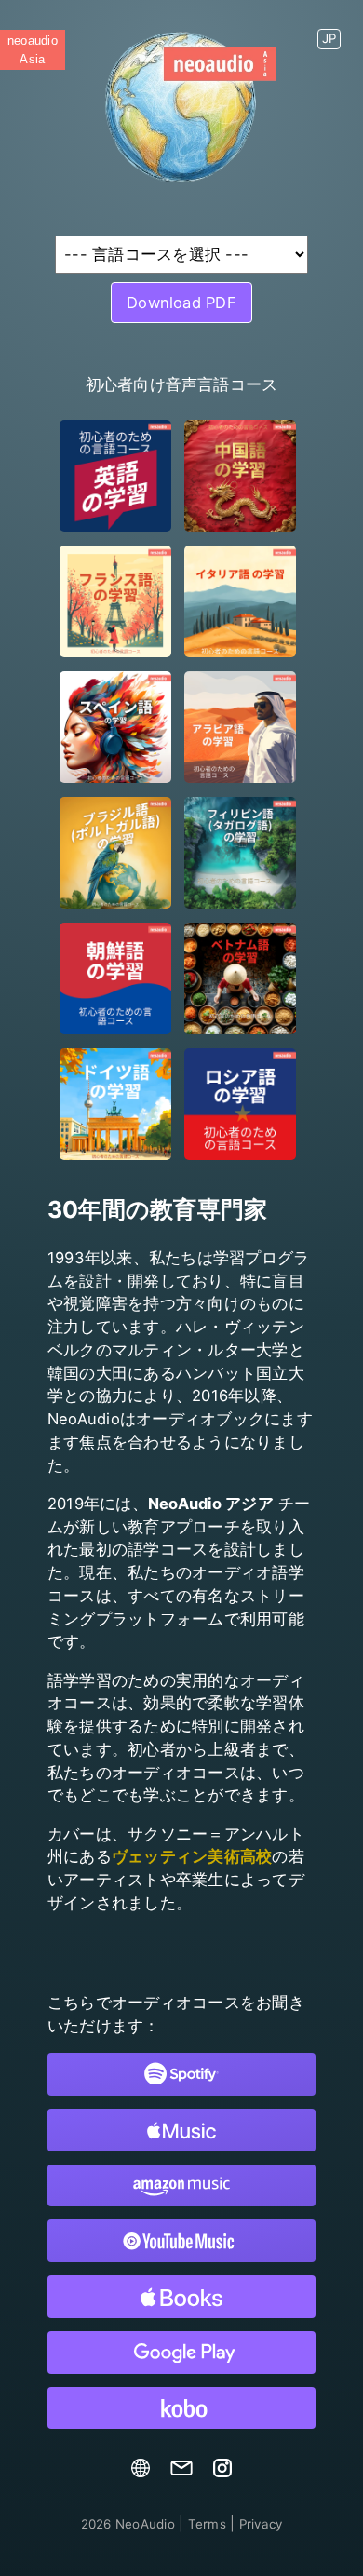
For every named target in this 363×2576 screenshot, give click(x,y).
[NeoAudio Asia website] (141, 2473)
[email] (181, 2473)
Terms (207, 2524)
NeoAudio (128, 2524)
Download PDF (181, 303)
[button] (329, 32)
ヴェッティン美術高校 (192, 1856)
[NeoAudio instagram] (222, 2473)
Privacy (261, 2524)
